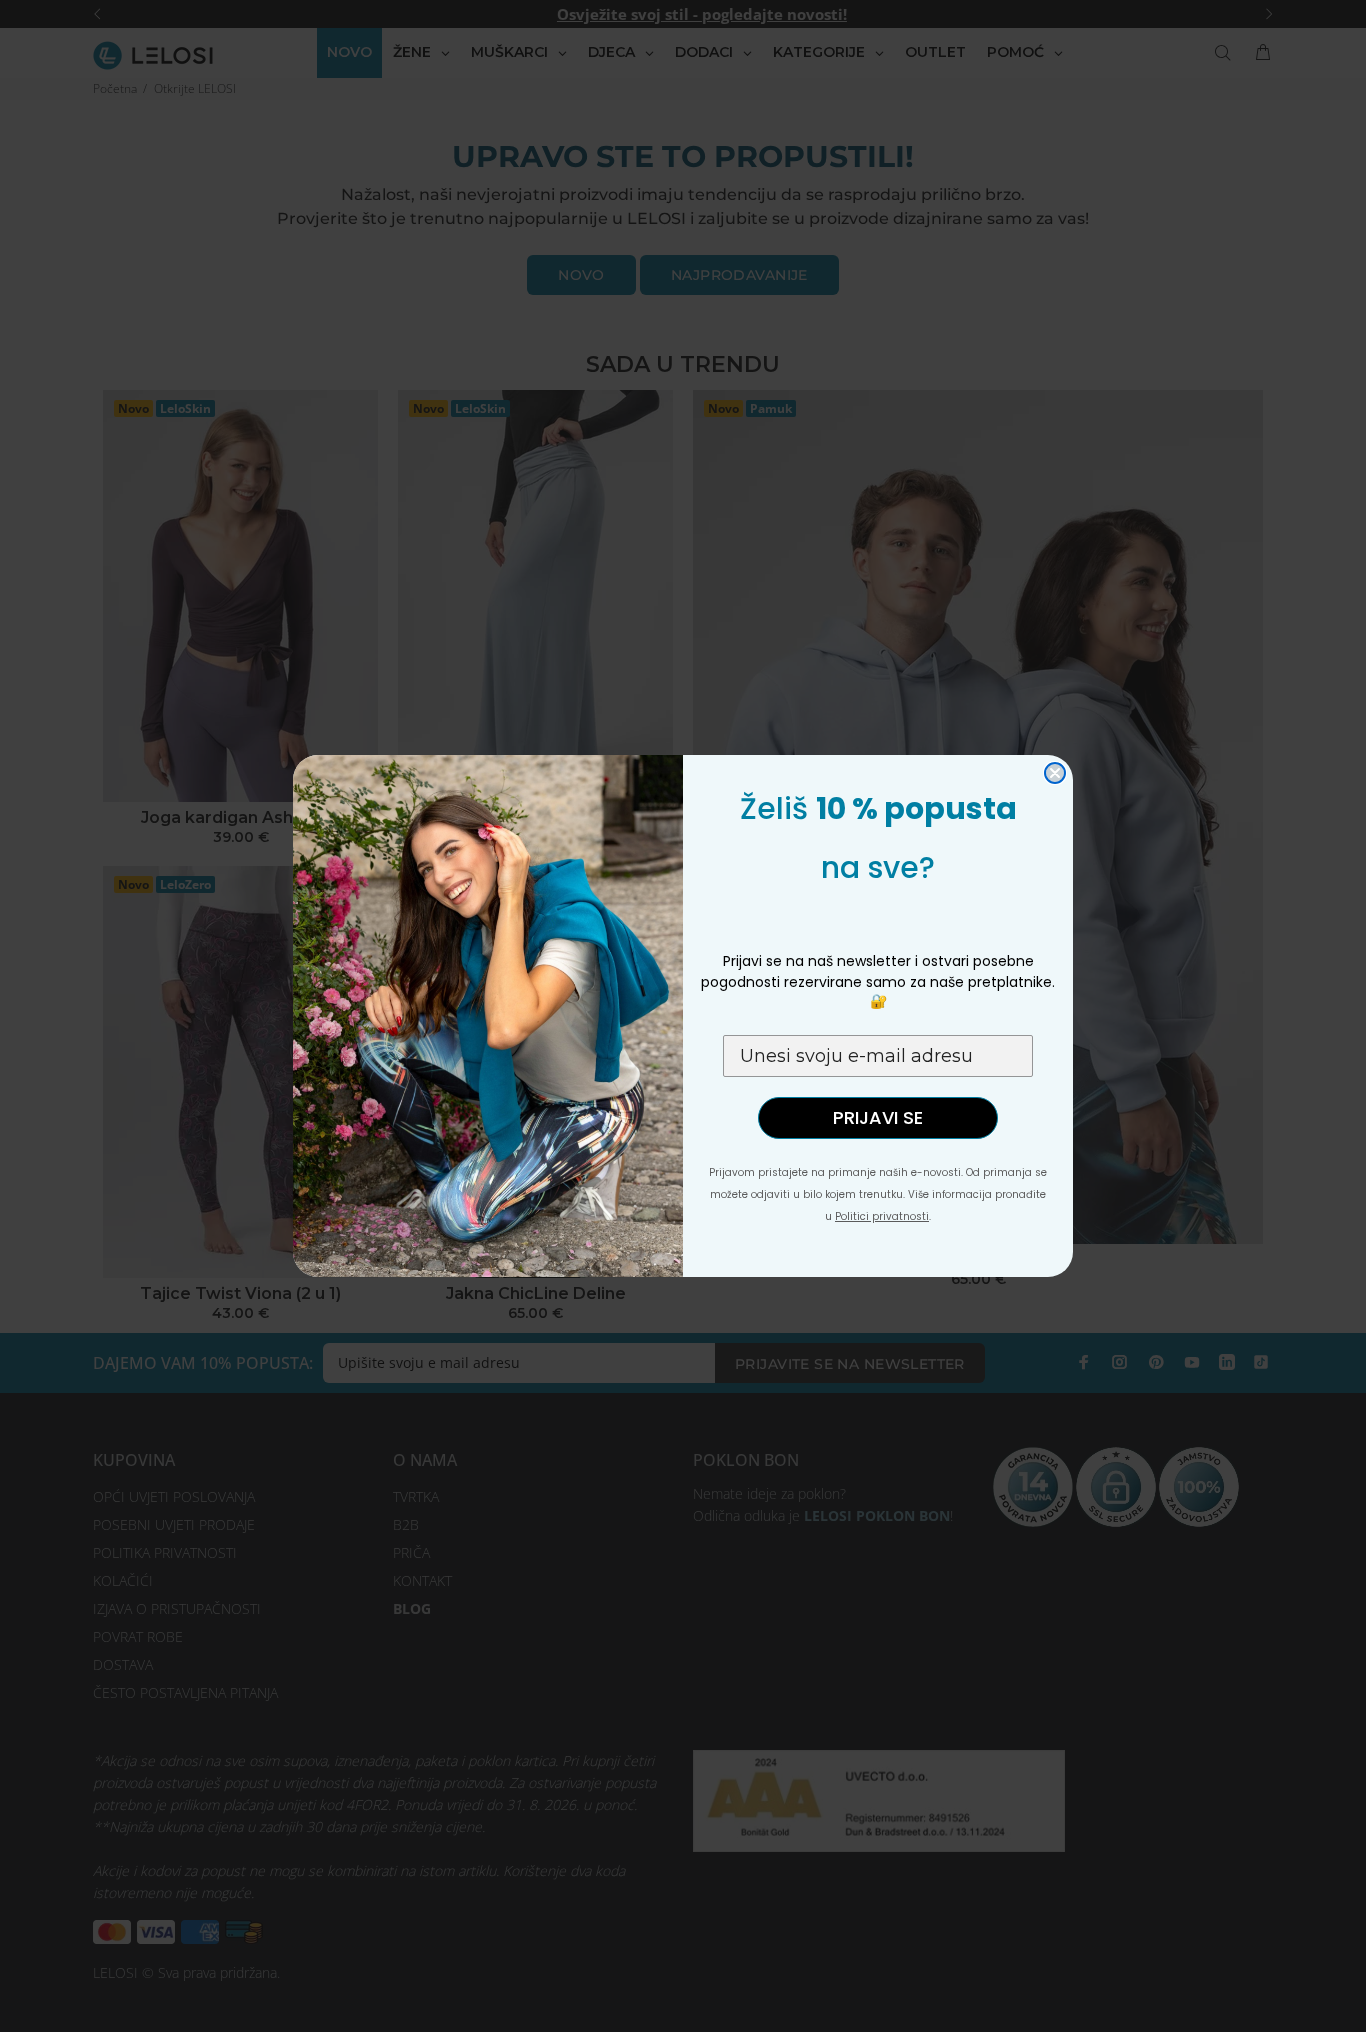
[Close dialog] (1055, 773)
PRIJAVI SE (878, 1117)
